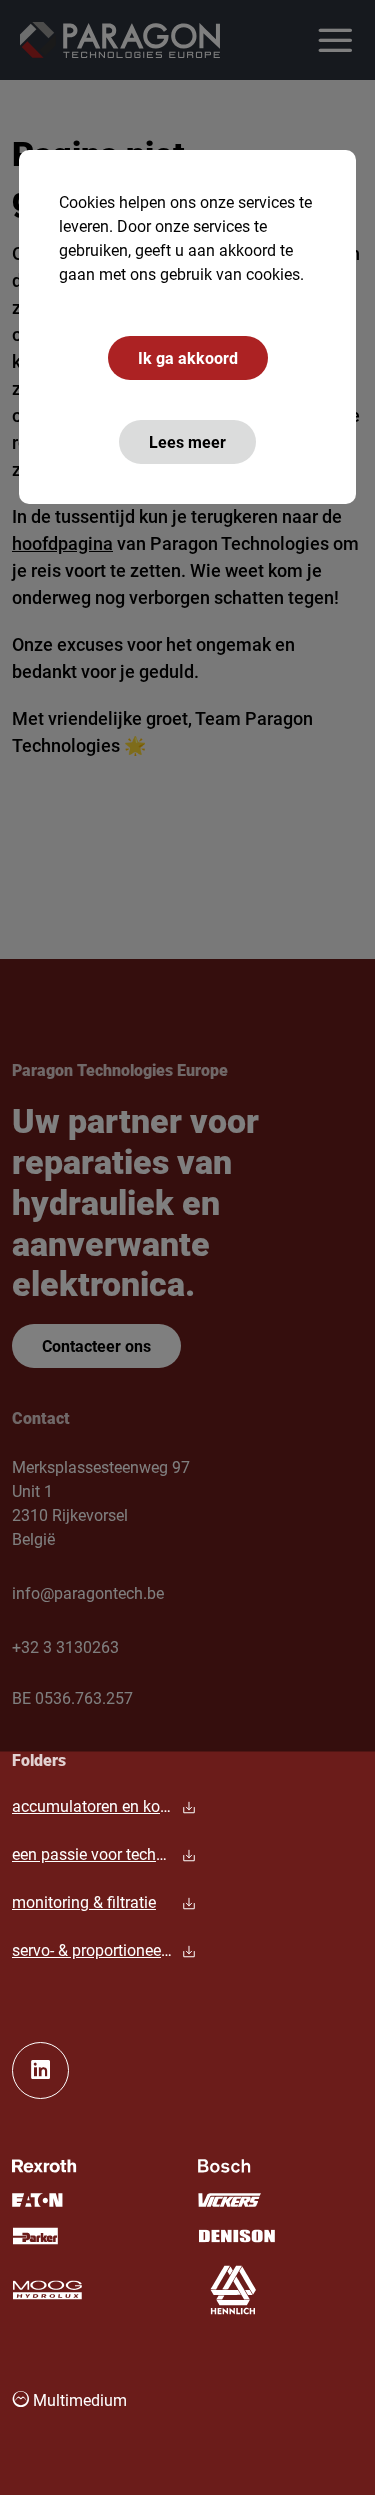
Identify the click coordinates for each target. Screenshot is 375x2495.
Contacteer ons (96, 1345)
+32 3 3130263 (65, 1646)
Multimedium (78, 2399)
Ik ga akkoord (188, 357)
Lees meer (187, 441)
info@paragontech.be (88, 1592)
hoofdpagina (62, 543)
